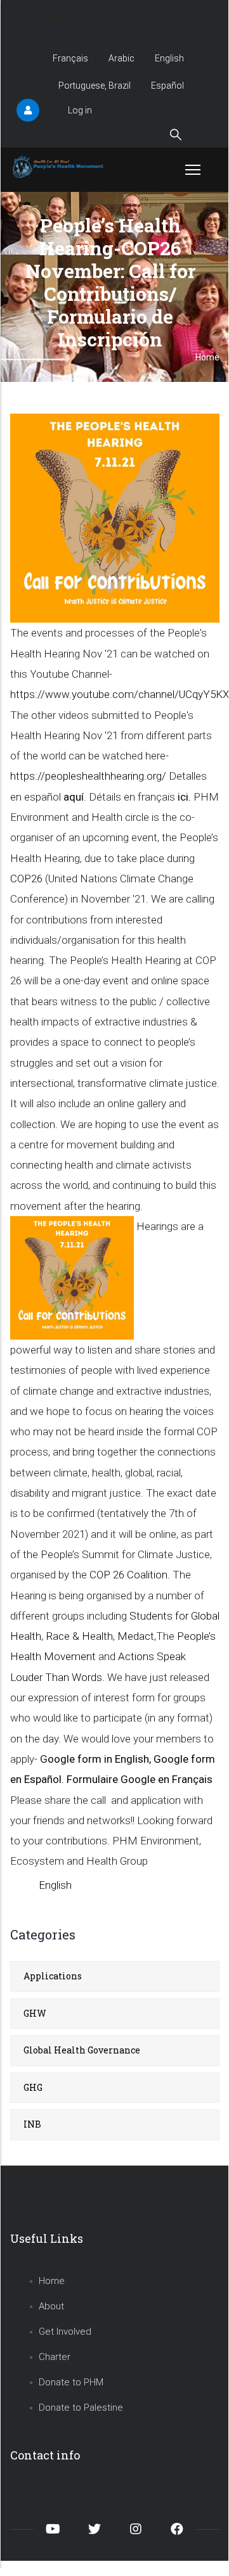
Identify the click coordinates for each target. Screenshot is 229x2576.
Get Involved (65, 2332)
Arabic (121, 58)
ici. (184, 797)
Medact (136, 1636)
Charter (55, 2357)
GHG (33, 2087)
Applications (53, 1976)
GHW (35, 2013)
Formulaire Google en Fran (140, 1779)
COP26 (26, 879)
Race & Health (79, 1636)
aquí (74, 797)
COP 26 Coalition (128, 1575)
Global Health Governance (82, 2050)
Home (52, 2281)
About (51, 2306)
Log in (80, 110)
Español (167, 86)
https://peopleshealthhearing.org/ (88, 776)
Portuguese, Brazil (95, 86)
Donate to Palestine (81, 2408)
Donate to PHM (71, 2382)
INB (32, 2124)
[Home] (59, 167)
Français (70, 58)
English (169, 58)
